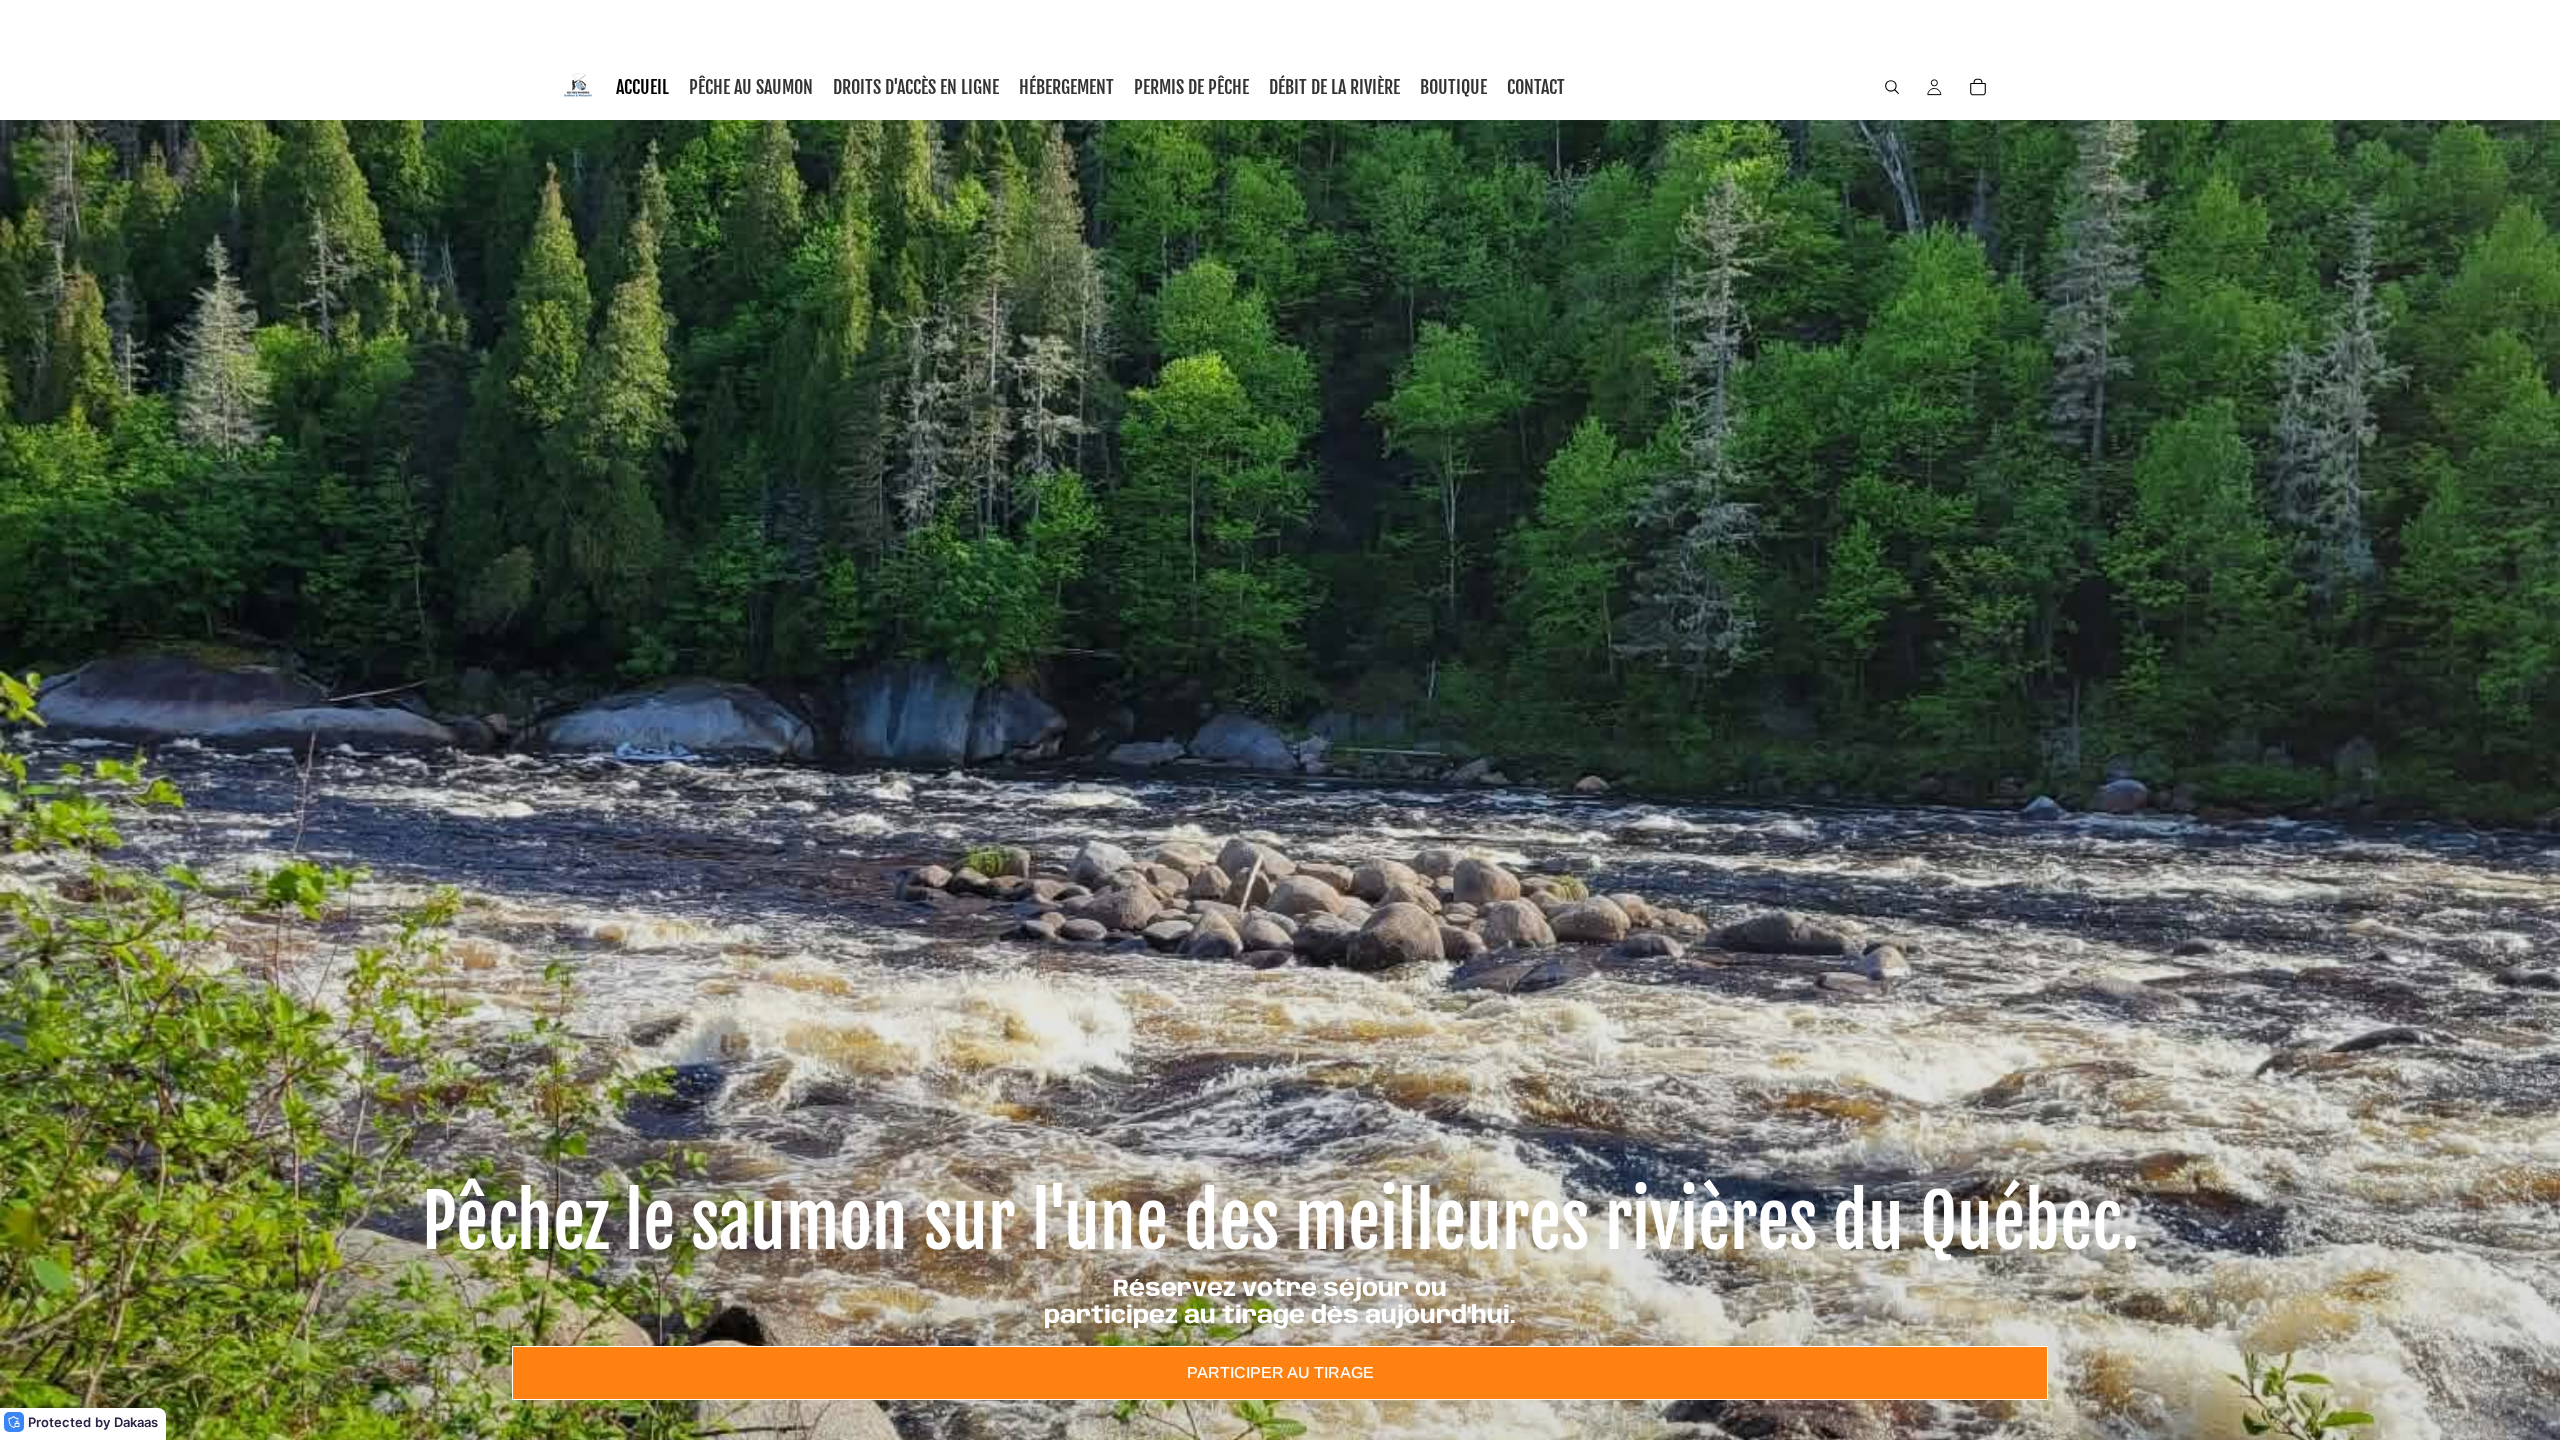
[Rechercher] (1892, 87)
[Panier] (1978, 87)
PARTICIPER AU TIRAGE (1280, 1372)
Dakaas (136, 1422)
